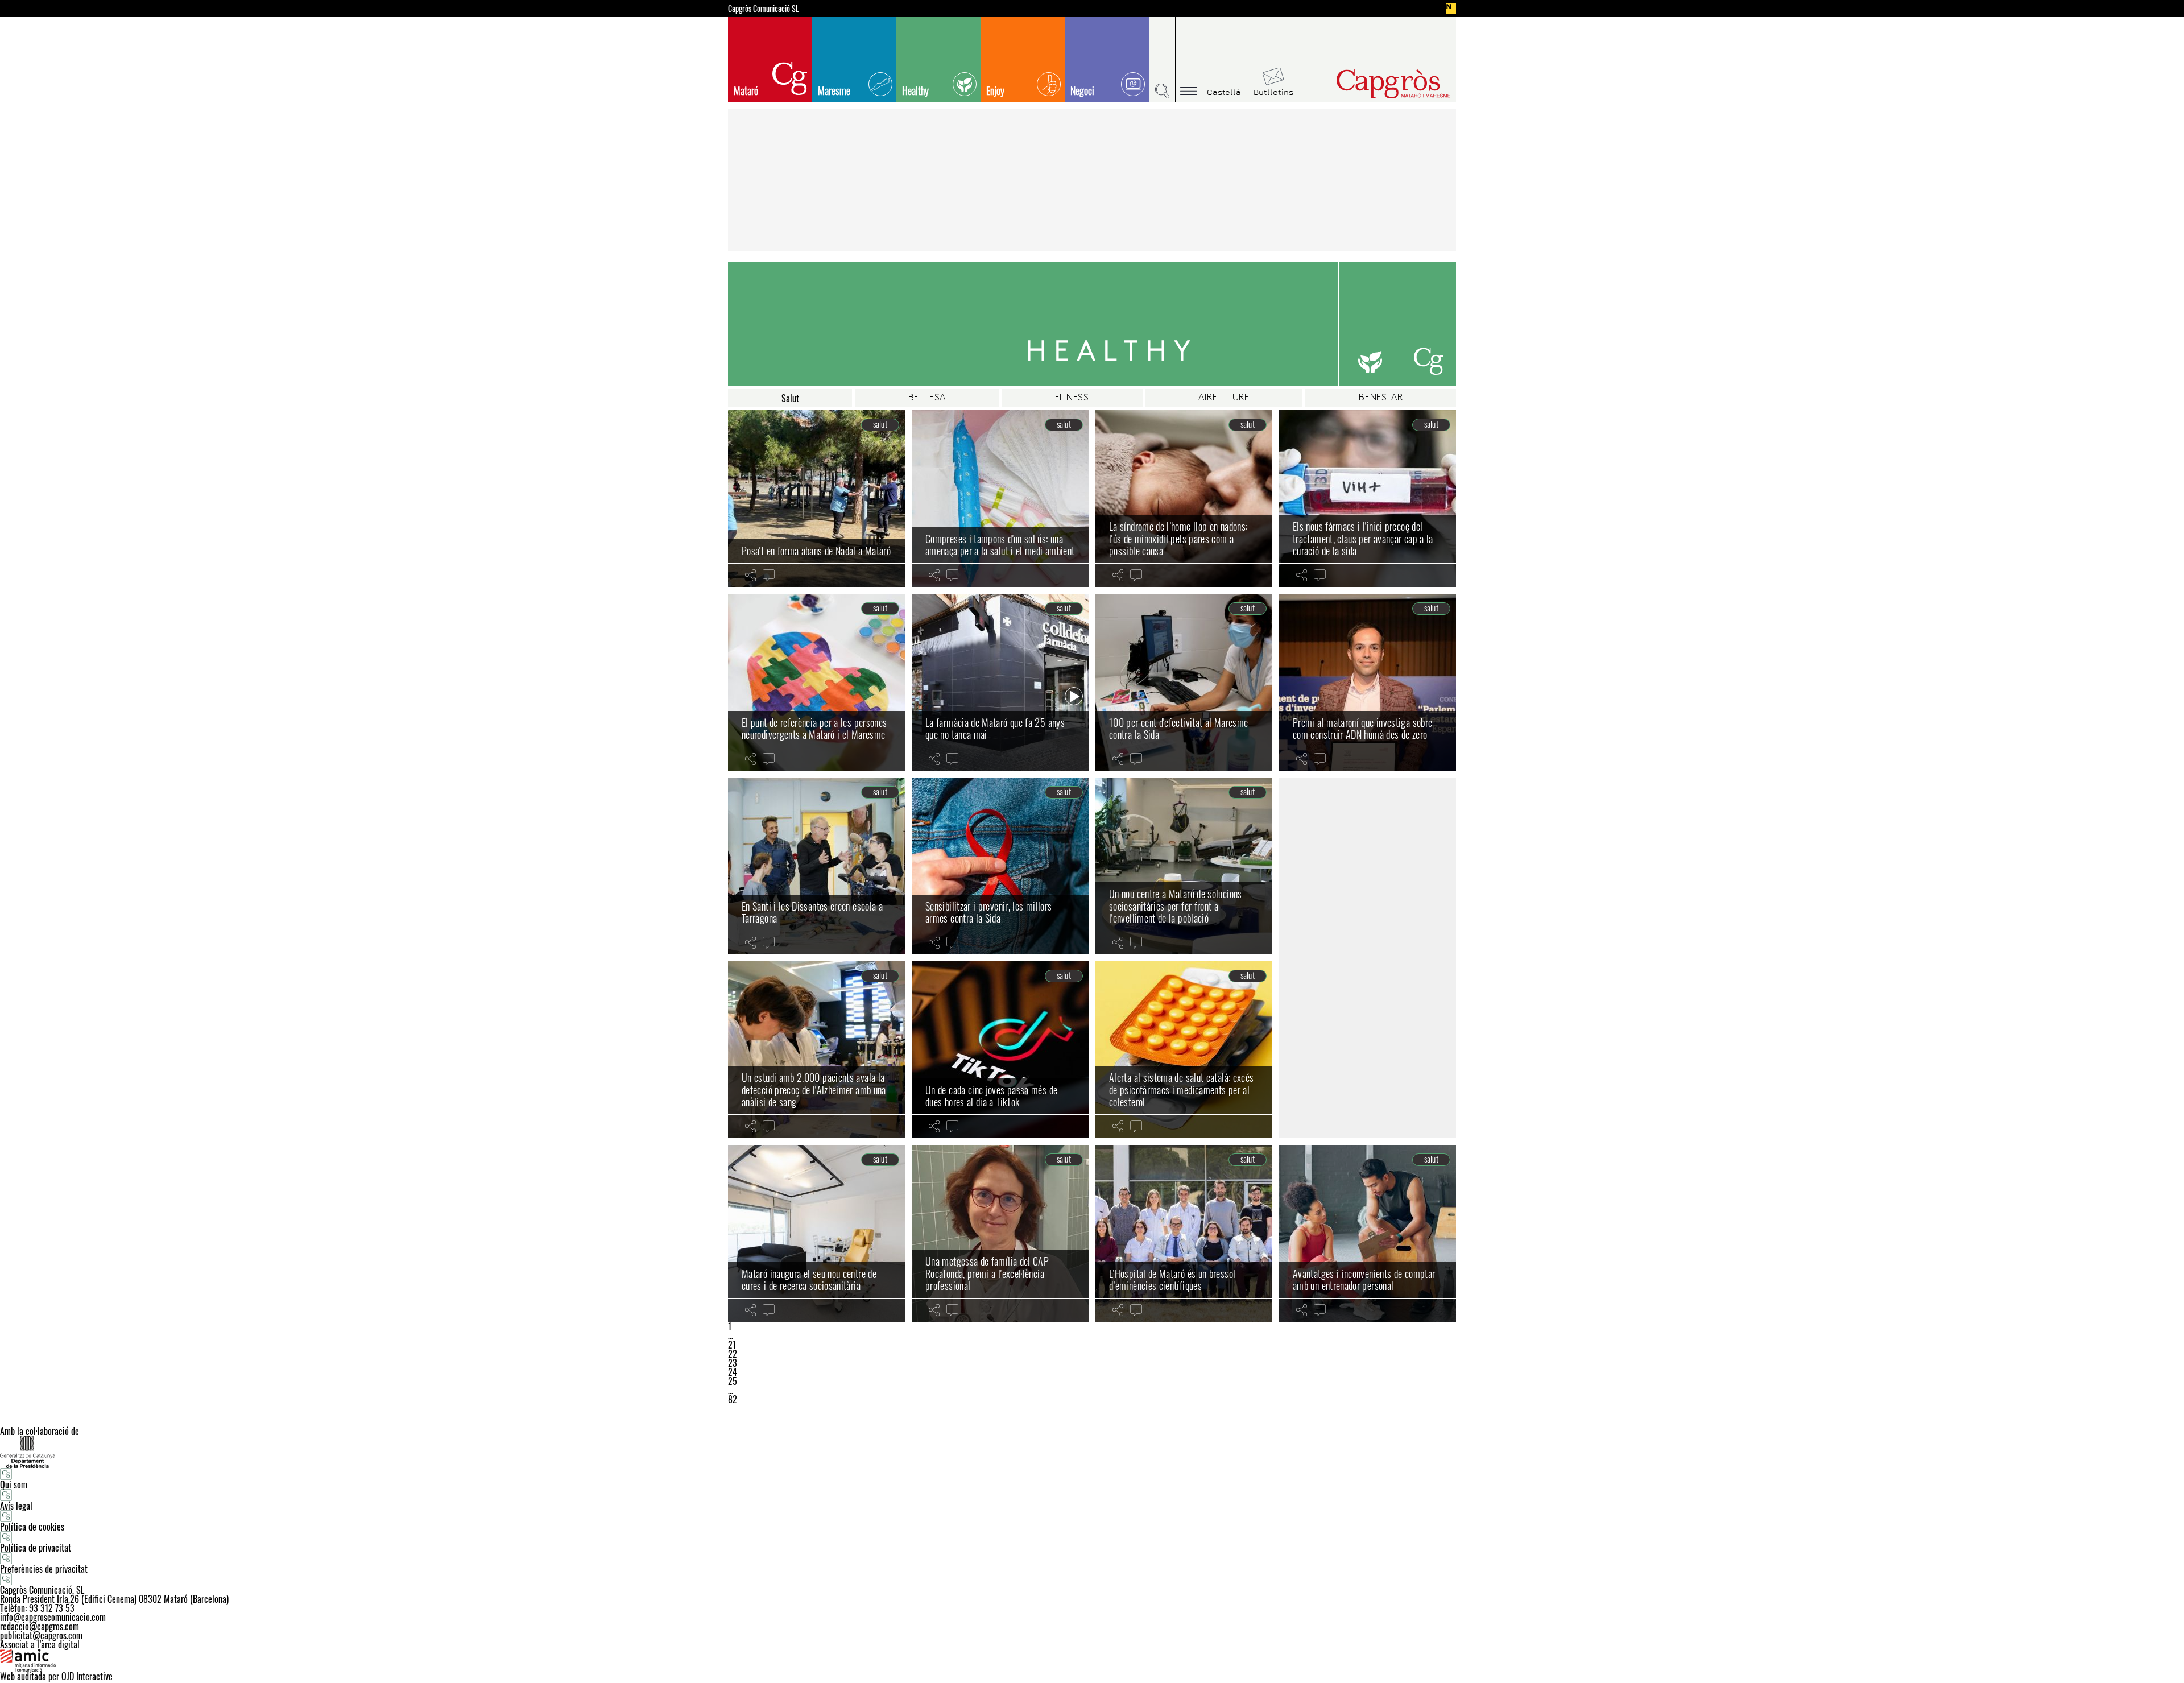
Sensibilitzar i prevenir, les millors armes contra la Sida (988, 912)
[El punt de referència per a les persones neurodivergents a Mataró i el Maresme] (816, 682)
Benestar (1381, 398)
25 (733, 1381)
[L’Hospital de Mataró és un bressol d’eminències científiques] (1184, 1233)
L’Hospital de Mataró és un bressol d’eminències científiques (1172, 1280)
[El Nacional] (1451, 9)
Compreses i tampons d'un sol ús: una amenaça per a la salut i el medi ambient (1000, 545)
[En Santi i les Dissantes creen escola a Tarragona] (816, 866)
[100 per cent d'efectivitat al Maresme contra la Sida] (1184, 682)
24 (733, 1372)
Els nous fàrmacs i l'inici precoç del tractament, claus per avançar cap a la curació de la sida (1363, 538)
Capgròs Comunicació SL (764, 9)
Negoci (1082, 90)
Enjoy (995, 90)
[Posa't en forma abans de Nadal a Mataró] (816, 499)
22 (733, 1354)
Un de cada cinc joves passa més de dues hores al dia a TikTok (991, 1096)
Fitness (1072, 398)
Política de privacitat (36, 1548)
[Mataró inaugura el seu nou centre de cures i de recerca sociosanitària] (816, 1233)
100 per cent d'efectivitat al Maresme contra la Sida (1178, 729)
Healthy (915, 90)
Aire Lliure (1224, 398)
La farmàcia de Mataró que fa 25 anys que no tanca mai (995, 729)
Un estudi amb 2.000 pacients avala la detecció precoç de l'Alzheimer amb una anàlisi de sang (814, 1089)
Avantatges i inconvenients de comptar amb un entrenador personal (1364, 1280)
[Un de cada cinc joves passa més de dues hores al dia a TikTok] (1000, 1050)
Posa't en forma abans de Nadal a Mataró (816, 551)
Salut (790, 398)
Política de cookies (32, 1527)
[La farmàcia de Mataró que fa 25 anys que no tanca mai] (1000, 682)
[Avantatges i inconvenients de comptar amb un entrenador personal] (1368, 1233)
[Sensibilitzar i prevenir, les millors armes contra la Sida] (1000, 866)
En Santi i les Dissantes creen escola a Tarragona (812, 912)
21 (732, 1345)
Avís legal (16, 1506)
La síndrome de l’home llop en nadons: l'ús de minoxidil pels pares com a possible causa (1178, 538)
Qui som (14, 1484)
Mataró (746, 90)
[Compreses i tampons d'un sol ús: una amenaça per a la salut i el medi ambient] (1000, 499)
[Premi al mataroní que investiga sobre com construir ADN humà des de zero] (1368, 682)
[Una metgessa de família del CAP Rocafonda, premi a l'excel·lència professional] (1000, 1233)
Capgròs (1370, 84)
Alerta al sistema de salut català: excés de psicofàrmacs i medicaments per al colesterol (1181, 1089)
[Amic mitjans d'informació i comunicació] (1092, 1660)
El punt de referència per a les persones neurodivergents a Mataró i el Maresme (814, 729)
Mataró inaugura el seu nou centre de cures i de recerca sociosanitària (809, 1280)
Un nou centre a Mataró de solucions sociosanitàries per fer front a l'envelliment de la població (1176, 906)
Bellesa (927, 398)
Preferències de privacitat (44, 1569)
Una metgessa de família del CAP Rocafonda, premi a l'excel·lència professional (987, 1273)
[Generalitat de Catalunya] (1092, 1452)
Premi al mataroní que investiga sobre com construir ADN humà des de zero (1362, 729)
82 (733, 1399)
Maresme (834, 90)
